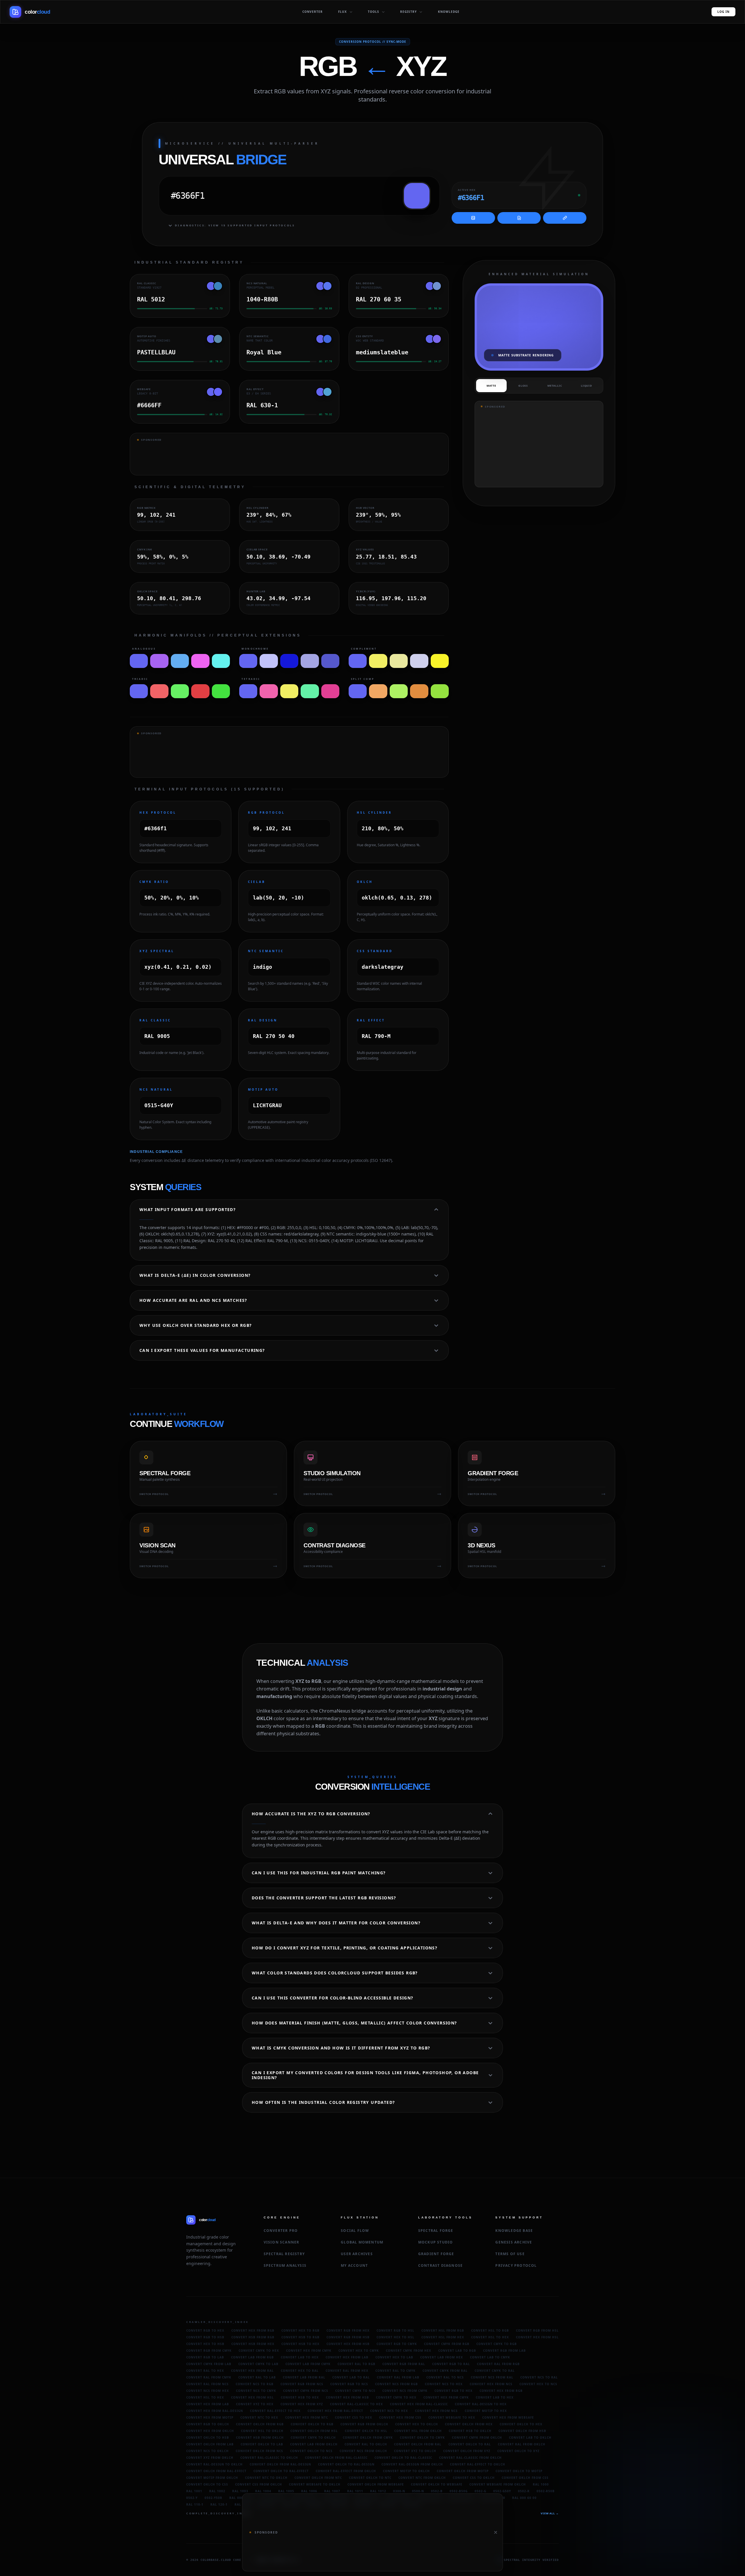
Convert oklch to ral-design (346, 2464)
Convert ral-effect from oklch (346, 2471)
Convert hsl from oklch (418, 2431)
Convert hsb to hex (300, 2344)
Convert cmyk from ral (445, 2371)
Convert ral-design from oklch (412, 2464)
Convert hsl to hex (490, 2337)
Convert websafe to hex (452, 2417)
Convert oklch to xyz (518, 2451)
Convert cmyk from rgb (447, 2344)
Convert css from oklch (259, 2484)
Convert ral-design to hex (481, 2404)
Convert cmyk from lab (209, 2364)
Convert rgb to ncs (349, 2384)
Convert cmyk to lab (258, 2364)
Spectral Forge (436, 2231)
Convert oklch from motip (463, 2471)
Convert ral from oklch (522, 2444)
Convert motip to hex (486, 2411)
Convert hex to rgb (300, 2330)
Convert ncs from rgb (397, 2384)
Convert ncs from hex (208, 2391)
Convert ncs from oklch (363, 2451)
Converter (313, 12)
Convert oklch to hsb (208, 2438)
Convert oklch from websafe (376, 2484)
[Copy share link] (565, 218)
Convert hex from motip (210, 2417)
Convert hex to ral (300, 2371)
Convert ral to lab (257, 2377)
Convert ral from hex (347, 2371)
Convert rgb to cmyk (397, 2344)
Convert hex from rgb (253, 2330)
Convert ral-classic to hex (356, 2404)
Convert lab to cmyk (490, 2357)
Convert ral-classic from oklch (470, 2458)
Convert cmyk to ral (495, 2371)
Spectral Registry (284, 2254)
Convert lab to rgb (457, 2351)
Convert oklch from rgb (260, 2424)
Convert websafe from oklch (498, 2484)
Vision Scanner (282, 2242)
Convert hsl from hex (443, 2337)
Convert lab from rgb (252, 2357)
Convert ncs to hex (444, 2384)
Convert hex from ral (252, 2371)
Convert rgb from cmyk (209, 2351)
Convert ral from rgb (498, 2364)
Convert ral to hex (205, 2371)
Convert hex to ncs (538, 2384)
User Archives (357, 2254)
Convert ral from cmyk (209, 2377)
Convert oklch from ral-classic (336, 2458)
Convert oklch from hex (469, 2424)
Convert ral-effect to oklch (478, 2464)
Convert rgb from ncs (302, 2384)
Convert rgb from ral (404, 2364)
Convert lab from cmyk (308, 2364)
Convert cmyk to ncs (355, 2391)
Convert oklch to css (207, 2484)
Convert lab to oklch (530, 2438)
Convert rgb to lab (205, 2357)
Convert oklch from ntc (318, 2478)
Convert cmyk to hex (259, 2351)
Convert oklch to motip (519, 2471)
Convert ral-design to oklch (214, 2464)
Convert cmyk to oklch (313, 2438)
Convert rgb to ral (451, 2364)
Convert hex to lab (394, 2357)
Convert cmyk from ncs (306, 2391)
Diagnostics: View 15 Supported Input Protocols (235, 225)
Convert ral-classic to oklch (269, 2458)
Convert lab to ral (351, 2377)
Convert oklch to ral (470, 2444)
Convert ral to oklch (366, 2444)
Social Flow (355, 2231)
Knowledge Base (514, 2231)
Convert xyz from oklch (210, 2458)
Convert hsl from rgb (443, 2330)
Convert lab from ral (304, 2377)
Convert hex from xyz (302, 2404)
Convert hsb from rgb (253, 2337)
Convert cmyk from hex (409, 2351)
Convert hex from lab (347, 2357)
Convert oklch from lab (210, 2444)
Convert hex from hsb (348, 2344)
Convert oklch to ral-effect (281, 2471)
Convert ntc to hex (259, 2417)
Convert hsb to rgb (300, 2337)
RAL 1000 (541, 2484)
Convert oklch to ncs (311, 2451)
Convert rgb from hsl (537, 2330)
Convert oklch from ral (418, 2444)
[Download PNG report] (473, 218)
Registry (408, 12)
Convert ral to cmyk (395, 2371)
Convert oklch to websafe (437, 2484)
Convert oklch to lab (262, 2444)
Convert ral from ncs (207, 2384)
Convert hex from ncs (491, 2384)
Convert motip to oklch (406, 2471)
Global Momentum (362, 2242)
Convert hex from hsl (537, 2337)
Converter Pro (281, 2231)
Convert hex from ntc (307, 2417)
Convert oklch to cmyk (422, 2438)
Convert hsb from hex (253, 2344)
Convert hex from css (400, 2417)
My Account (354, 2265)
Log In (723, 12)
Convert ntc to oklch (266, 2478)
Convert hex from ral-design (215, 2411)
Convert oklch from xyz (467, 2451)
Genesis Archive (514, 2242)
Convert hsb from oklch (260, 2438)
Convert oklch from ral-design (280, 2464)
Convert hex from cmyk (309, 2351)
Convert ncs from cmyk (405, 2391)
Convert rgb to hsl (395, 2330)
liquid (587, 386)
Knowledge (449, 12)
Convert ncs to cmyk (256, 2391)
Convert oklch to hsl (366, 2431)
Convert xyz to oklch (415, 2451)
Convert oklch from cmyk (368, 2438)
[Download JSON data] (519, 218)
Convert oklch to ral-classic (403, 2458)
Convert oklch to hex (521, 2424)
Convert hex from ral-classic (419, 2404)
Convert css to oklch (474, 2478)
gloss (523, 386)
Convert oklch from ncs (259, 2451)
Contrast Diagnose (440, 2265)
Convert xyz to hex (255, 2404)
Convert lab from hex (442, 2357)
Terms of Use (510, 2254)
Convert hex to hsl (395, 2337)
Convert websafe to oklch (315, 2484)
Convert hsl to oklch (262, 2431)
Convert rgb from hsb (348, 2337)
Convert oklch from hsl (314, 2431)
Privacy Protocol (516, 2265)
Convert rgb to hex (205, 2330)
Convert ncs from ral (492, 2377)
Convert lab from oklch (314, 2444)
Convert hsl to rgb (490, 2330)
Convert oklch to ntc (370, 2478)
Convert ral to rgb (356, 2364)
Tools (374, 12)
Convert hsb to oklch (470, 2431)
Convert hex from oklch (210, 2431)
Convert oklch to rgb (312, 2424)
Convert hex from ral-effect (335, 2411)
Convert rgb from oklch (364, 2424)
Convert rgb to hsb (205, 2337)
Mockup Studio (436, 2242)
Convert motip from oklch (212, 2478)
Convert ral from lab (398, 2377)
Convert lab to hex (300, 2357)
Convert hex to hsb (205, 2344)
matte (491, 386)
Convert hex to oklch (417, 2424)
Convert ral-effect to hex (275, 2411)
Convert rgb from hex (348, 2330)
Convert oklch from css (525, 2478)
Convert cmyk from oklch (477, 2438)
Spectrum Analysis (285, 2265)
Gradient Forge (436, 2254)
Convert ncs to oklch (207, 2451)
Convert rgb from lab (504, 2351)
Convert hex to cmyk (359, 2351)
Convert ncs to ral (539, 2377)
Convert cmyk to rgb (497, 2344)
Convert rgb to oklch (208, 2424)
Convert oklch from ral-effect (216, 2471)
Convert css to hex (354, 2417)
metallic (555, 386)
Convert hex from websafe (508, 2417)
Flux (343, 12)
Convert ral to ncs (445, 2377)
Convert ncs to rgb (255, 2384)
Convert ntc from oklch (422, 2478)
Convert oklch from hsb (522, 2431)
